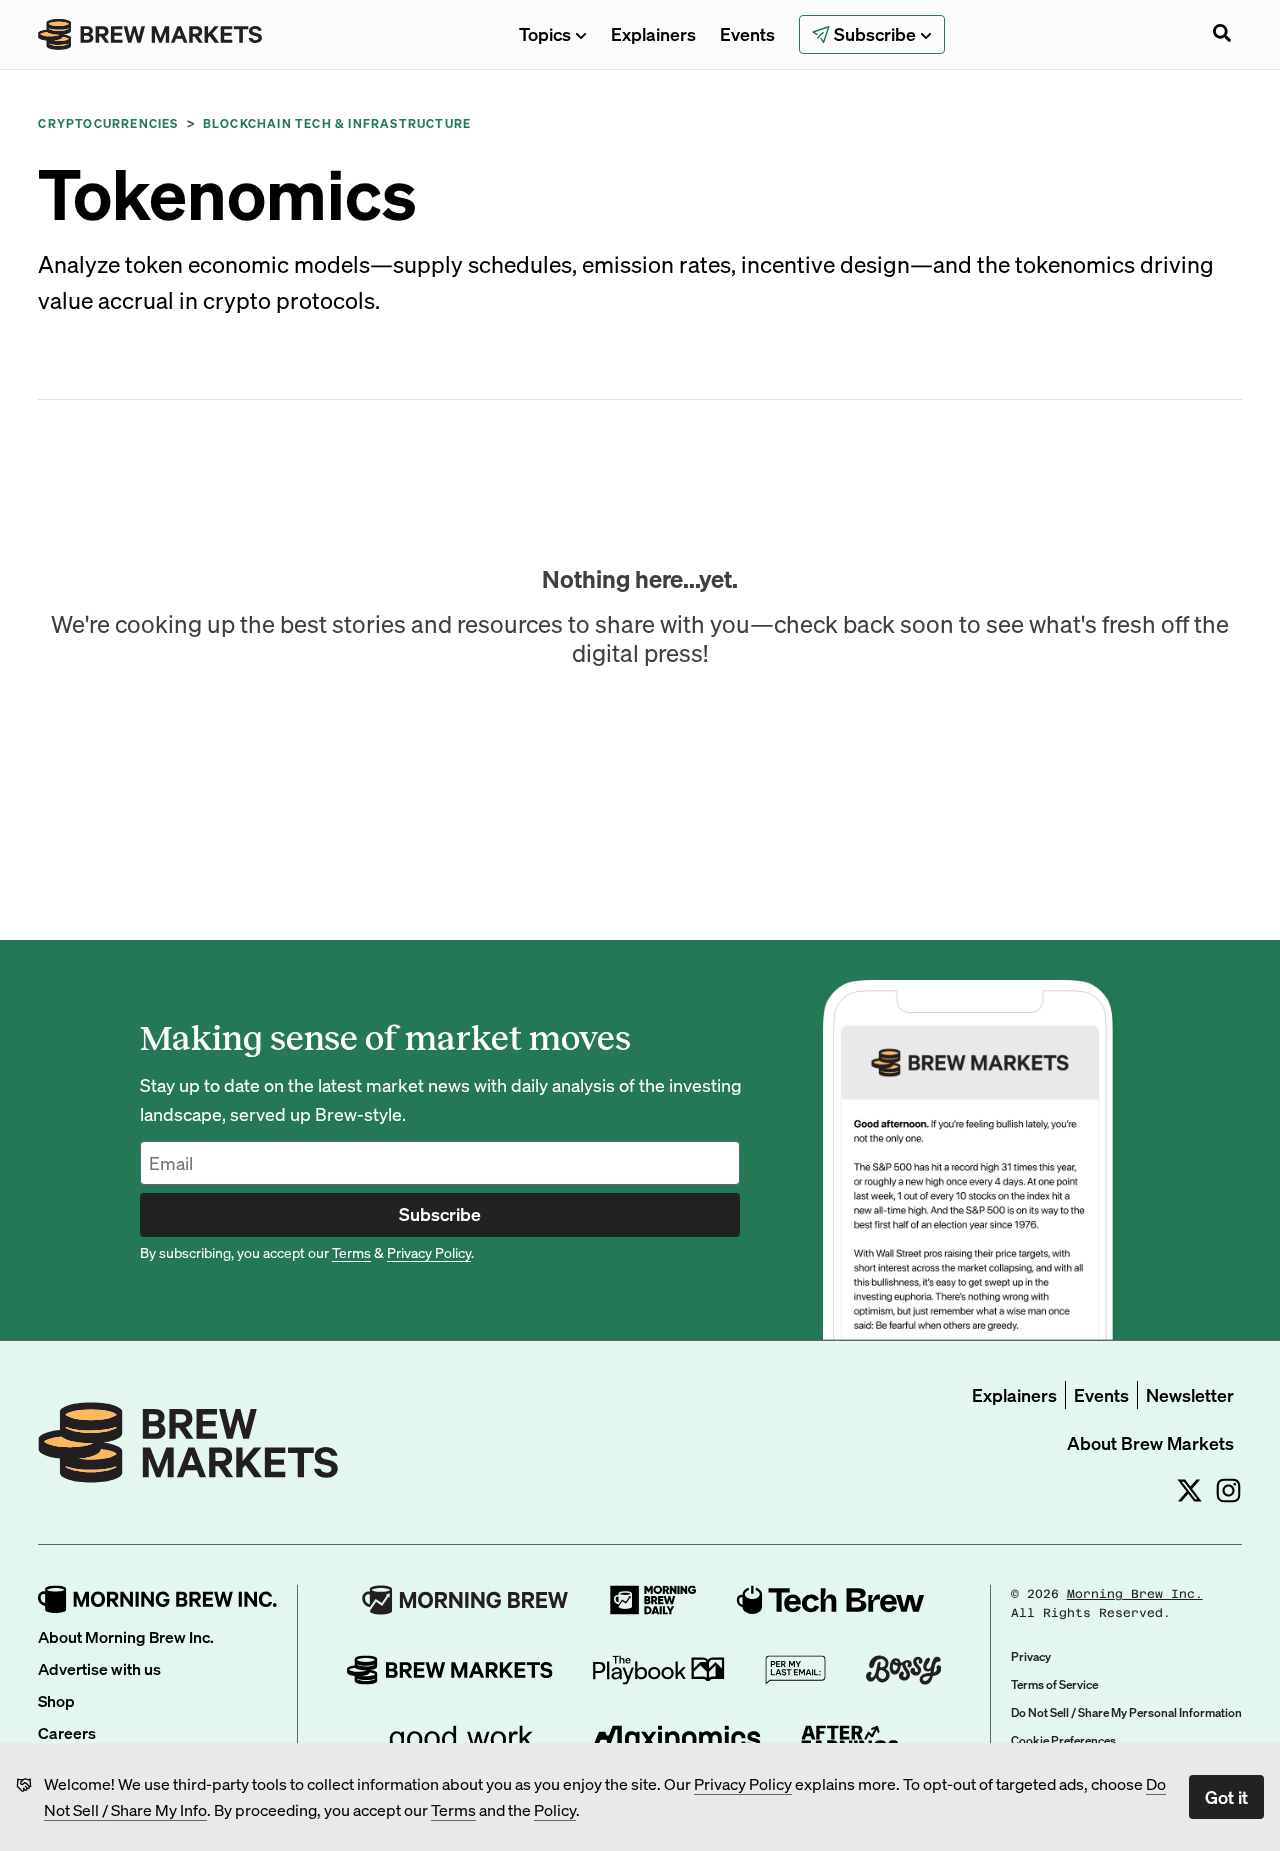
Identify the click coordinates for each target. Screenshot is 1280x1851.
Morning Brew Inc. (1135, 1594)
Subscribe (440, 1213)
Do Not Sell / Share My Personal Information (1126, 1712)
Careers (67, 1732)
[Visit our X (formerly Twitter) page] (1189, 1490)
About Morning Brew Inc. (126, 1636)
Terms (453, 1809)
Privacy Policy (743, 1783)
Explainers (653, 33)
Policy (555, 1809)
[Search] (1222, 35)
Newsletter (1190, 1394)
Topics (545, 33)
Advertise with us (99, 1668)
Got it (1226, 1796)
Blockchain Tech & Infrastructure (337, 123)
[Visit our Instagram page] (1228, 1490)
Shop (56, 1700)
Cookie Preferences (1063, 1740)
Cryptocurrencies (108, 123)
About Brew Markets (1150, 1442)
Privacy (1031, 1656)
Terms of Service (1054, 1684)
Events (747, 33)
